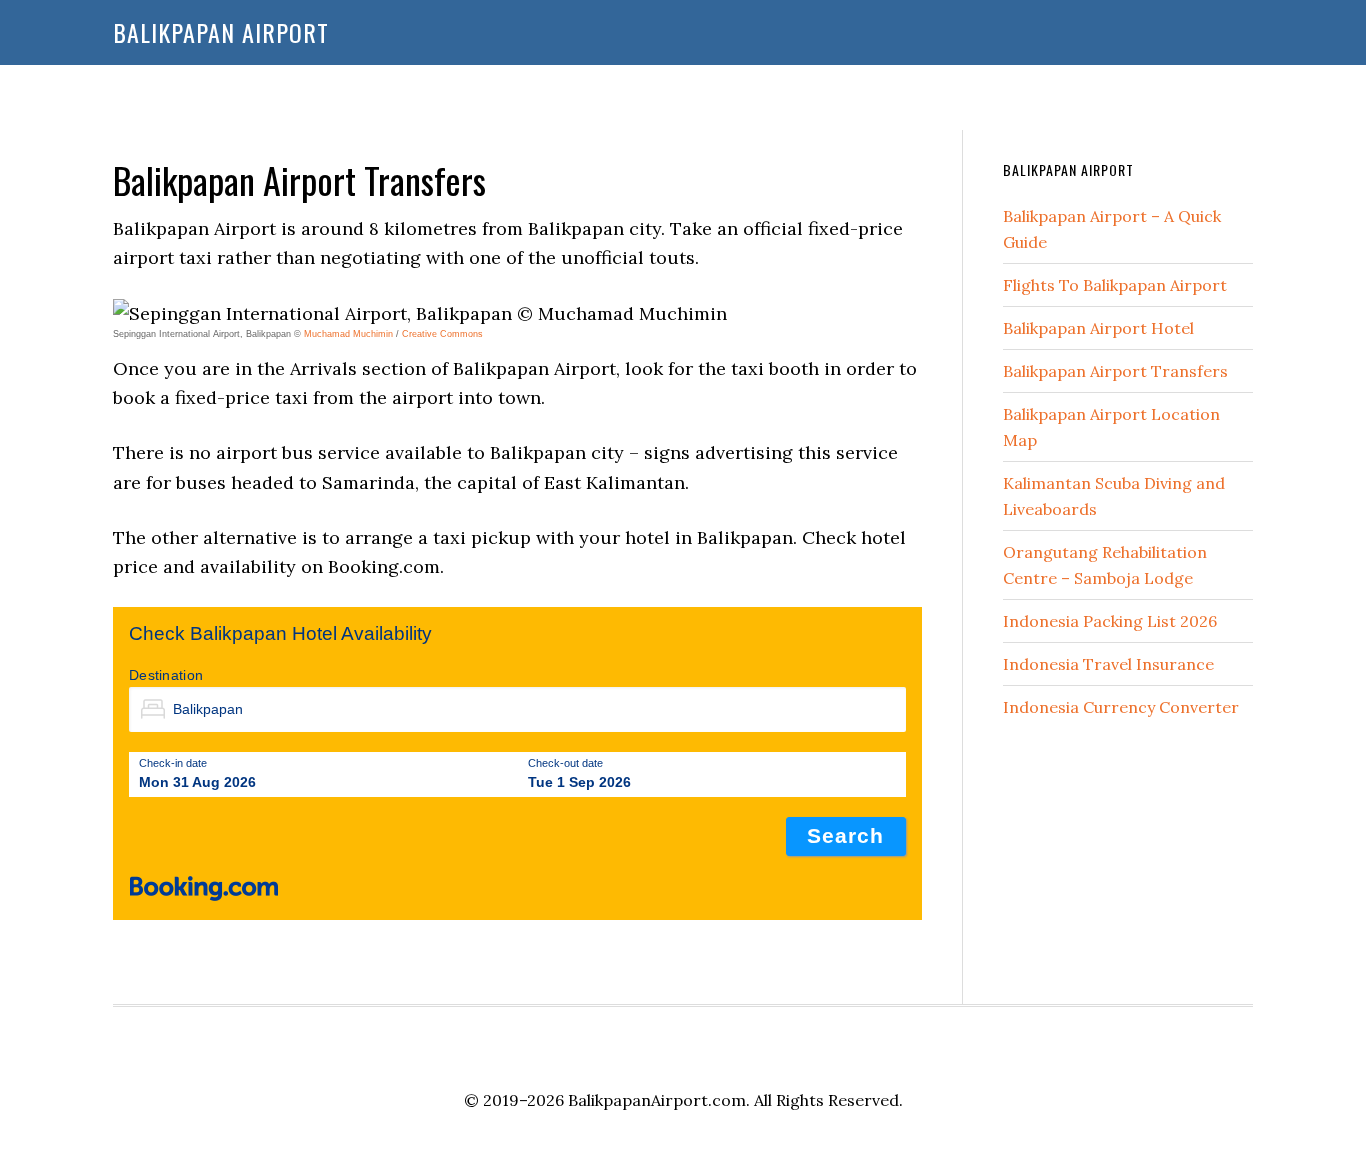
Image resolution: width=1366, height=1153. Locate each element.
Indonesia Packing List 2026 (1110, 621)
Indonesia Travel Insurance (1108, 664)
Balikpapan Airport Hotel (1098, 328)
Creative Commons (442, 334)
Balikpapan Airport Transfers (1115, 371)
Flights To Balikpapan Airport (1115, 285)
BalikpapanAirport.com (657, 1100)
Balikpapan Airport (221, 32)
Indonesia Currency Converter (1121, 707)
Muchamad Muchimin (348, 334)
